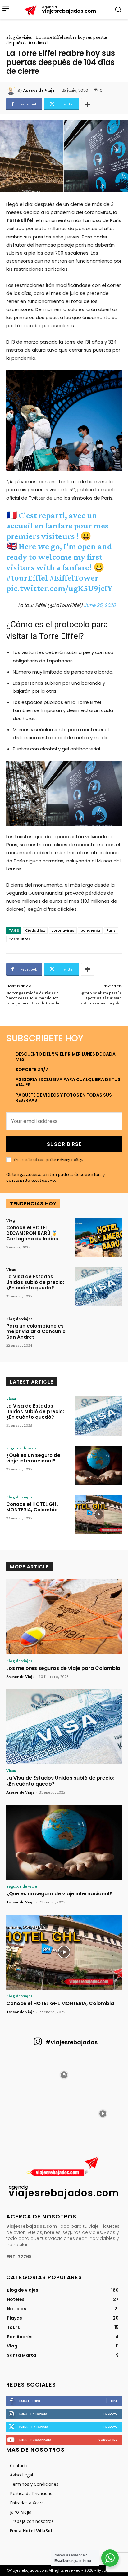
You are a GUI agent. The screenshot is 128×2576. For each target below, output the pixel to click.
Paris (111, 930)
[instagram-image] (25, 2074)
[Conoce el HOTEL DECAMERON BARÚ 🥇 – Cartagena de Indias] (99, 1238)
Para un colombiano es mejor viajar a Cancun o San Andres (36, 1331)
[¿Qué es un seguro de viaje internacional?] (99, 1465)
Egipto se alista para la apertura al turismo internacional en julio (101, 998)
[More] (88, 104)
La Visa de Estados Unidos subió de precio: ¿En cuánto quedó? (35, 1282)
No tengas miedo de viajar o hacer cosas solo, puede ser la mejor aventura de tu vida (33, 998)
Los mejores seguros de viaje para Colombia (63, 1668)
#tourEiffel (27, 578)
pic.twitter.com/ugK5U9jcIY (59, 588)
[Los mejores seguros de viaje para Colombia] (64, 1617)
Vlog (11, 1220)
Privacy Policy (69, 1159)
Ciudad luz (35, 930)
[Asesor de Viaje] (12, 90)
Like (114, 2400)
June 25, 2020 (100, 605)
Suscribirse (64, 1144)
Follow (110, 2414)
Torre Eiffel (19, 939)
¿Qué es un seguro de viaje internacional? (33, 1458)
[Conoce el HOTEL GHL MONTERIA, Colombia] (99, 1514)
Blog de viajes (19, 37)
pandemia (90, 930)
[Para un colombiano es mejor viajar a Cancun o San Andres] (99, 1336)
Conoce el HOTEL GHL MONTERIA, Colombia (32, 1507)
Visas (11, 1269)
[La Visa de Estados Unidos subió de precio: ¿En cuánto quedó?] (99, 1287)
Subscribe (108, 2440)
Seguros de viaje (22, 1448)
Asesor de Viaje (39, 90)
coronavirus (63, 930)
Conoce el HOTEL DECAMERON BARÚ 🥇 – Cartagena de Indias (34, 1233)
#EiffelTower (74, 578)
